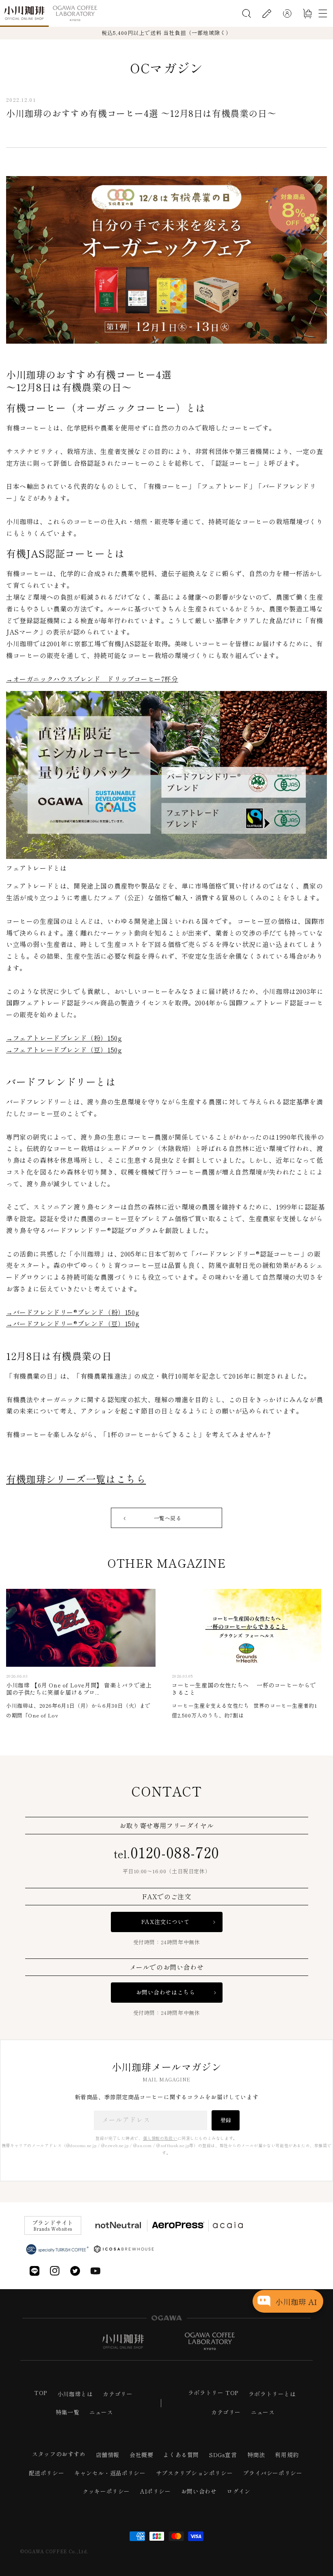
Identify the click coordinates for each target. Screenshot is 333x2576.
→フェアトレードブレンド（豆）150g (64, 1050)
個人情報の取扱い (160, 2138)
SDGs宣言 (223, 2455)
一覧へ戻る (168, 1518)
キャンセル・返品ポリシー (110, 2473)
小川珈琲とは (75, 2394)
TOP (41, 2393)
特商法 (256, 2455)
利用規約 (287, 2455)
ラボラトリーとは (272, 2394)
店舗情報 (108, 2455)
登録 (226, 2120)
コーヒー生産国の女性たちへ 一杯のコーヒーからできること (244, 1689)
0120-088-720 (166, 1851)
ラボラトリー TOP (213, 2393)
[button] (247, 13)
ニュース (101, 2412)
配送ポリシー (47, 2473)
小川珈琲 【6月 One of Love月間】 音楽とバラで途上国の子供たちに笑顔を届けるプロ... (79, 1689)
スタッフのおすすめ (59, 2454)
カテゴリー (118, 2394)
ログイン (238, 2491)
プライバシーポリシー (272, 2473)
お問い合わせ (199, 2491)
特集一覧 (67, 2412)
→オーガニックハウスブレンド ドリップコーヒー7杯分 (92, 679)
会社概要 (141, 2455)
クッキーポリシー (106, 2491)
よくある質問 (181, 2455)
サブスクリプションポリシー (195, 2473)
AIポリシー (156, 2491)
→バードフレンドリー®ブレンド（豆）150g (73, 1324)
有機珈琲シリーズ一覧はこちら (76, 1479)
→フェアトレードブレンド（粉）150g (64, 1038)
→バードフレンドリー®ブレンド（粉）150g (73, 1312)
